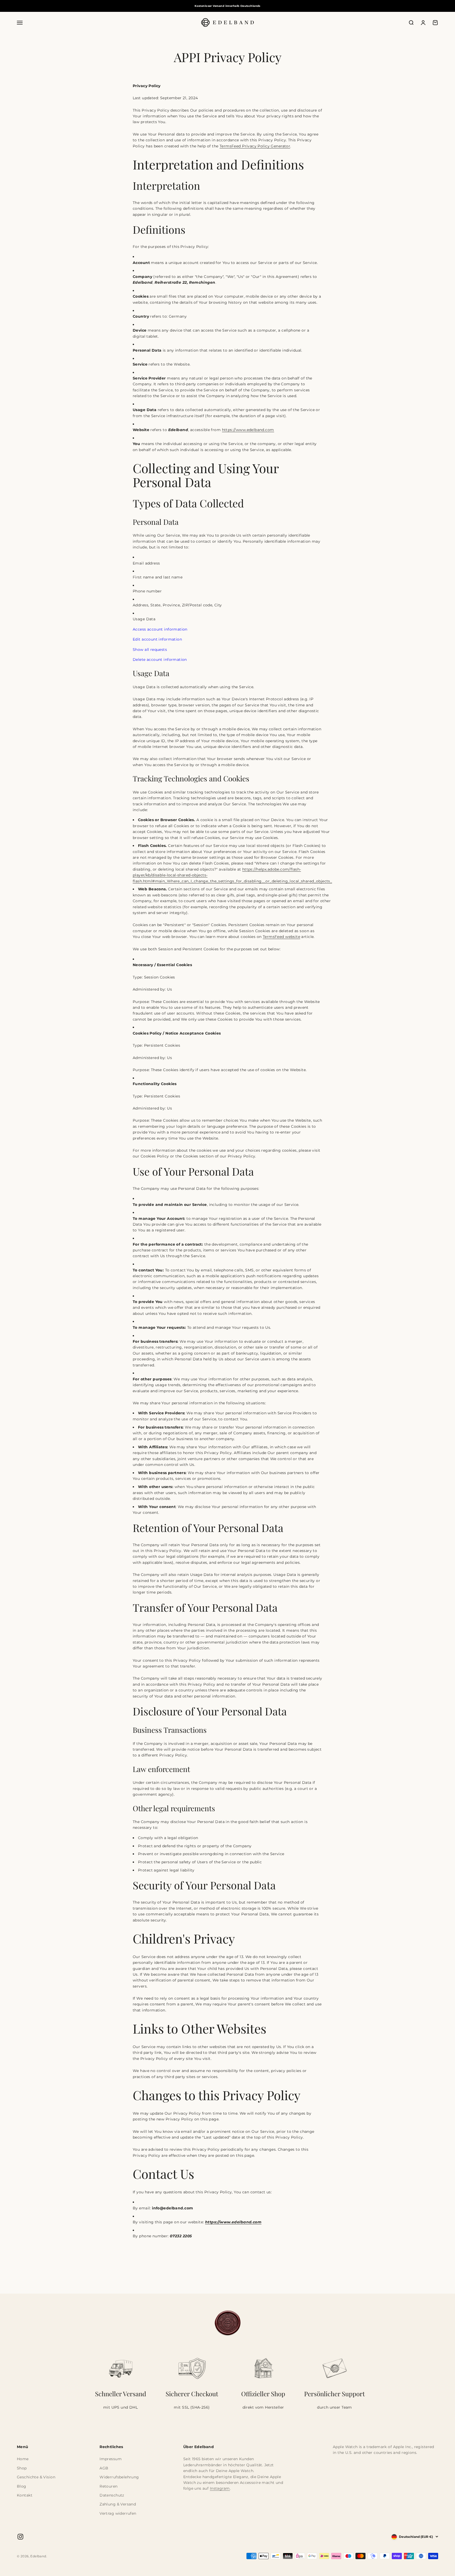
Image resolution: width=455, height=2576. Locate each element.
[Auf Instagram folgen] (20, 2537)
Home (23, 2459)
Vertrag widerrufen (118, 2513)
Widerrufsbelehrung (119, 2477)
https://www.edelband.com (248, 430)
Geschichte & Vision (36, 2477)
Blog (22, 2486)
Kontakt (25, 2495)
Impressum (111, 2459)
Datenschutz (112, 2495)
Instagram (220, 2488)
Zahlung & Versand (118, 2504)
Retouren (108, 2486)
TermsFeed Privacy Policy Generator (255, 146)
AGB (104, 2468)
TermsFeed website (281, 937)
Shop (22, 2468)
